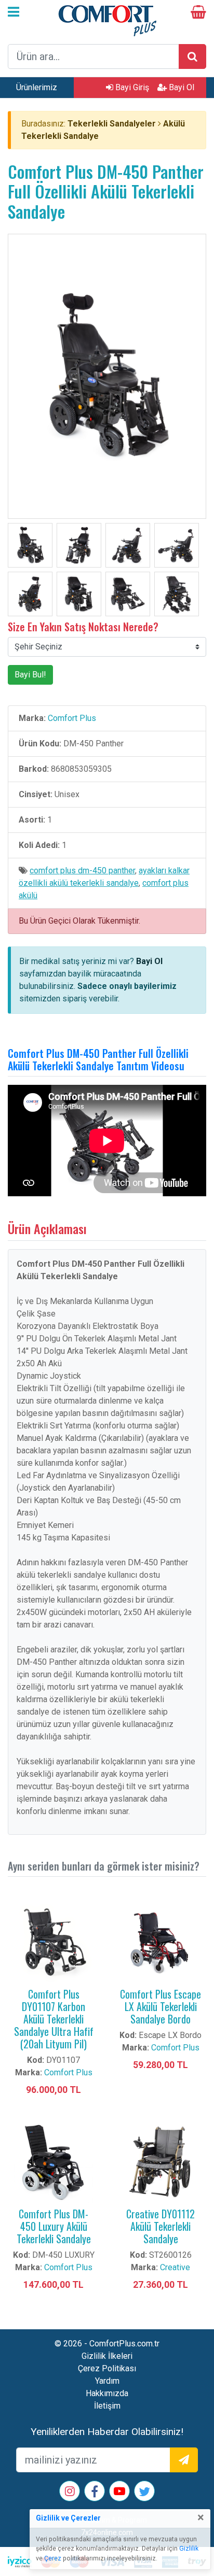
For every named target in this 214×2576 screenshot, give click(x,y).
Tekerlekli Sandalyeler (112, 124)
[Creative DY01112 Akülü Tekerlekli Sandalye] (160, 2162)
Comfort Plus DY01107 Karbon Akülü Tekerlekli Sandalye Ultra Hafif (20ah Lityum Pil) (54, 2019)
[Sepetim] (198, 14)
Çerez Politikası (107, 2368)
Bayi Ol (180, 87)
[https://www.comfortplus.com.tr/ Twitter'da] (144, 2493)
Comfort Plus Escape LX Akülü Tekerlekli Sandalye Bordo (160, 2006)
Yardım (107, 2381)
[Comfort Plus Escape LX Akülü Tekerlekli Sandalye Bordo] (160, 1942)
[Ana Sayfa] (107, 19)
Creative (175, 2267)
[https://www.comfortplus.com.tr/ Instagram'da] (70, 2492)
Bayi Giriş (131, 87)
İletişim (107, 2406)
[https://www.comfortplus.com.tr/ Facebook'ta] (95, 2493)
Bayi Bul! (30, 675)
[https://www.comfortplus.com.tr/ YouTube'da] (119, 2492)
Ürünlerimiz (37, 87)
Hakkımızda (107, 2393)
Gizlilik (189, 2549)
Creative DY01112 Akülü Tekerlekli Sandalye (160, 2226)
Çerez (53, 2558)
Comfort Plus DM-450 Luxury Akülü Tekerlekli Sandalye (54, 2226)
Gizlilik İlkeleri (107, 2356)
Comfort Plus (72, 718)
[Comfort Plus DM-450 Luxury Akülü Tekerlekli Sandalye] (53, 2162)
